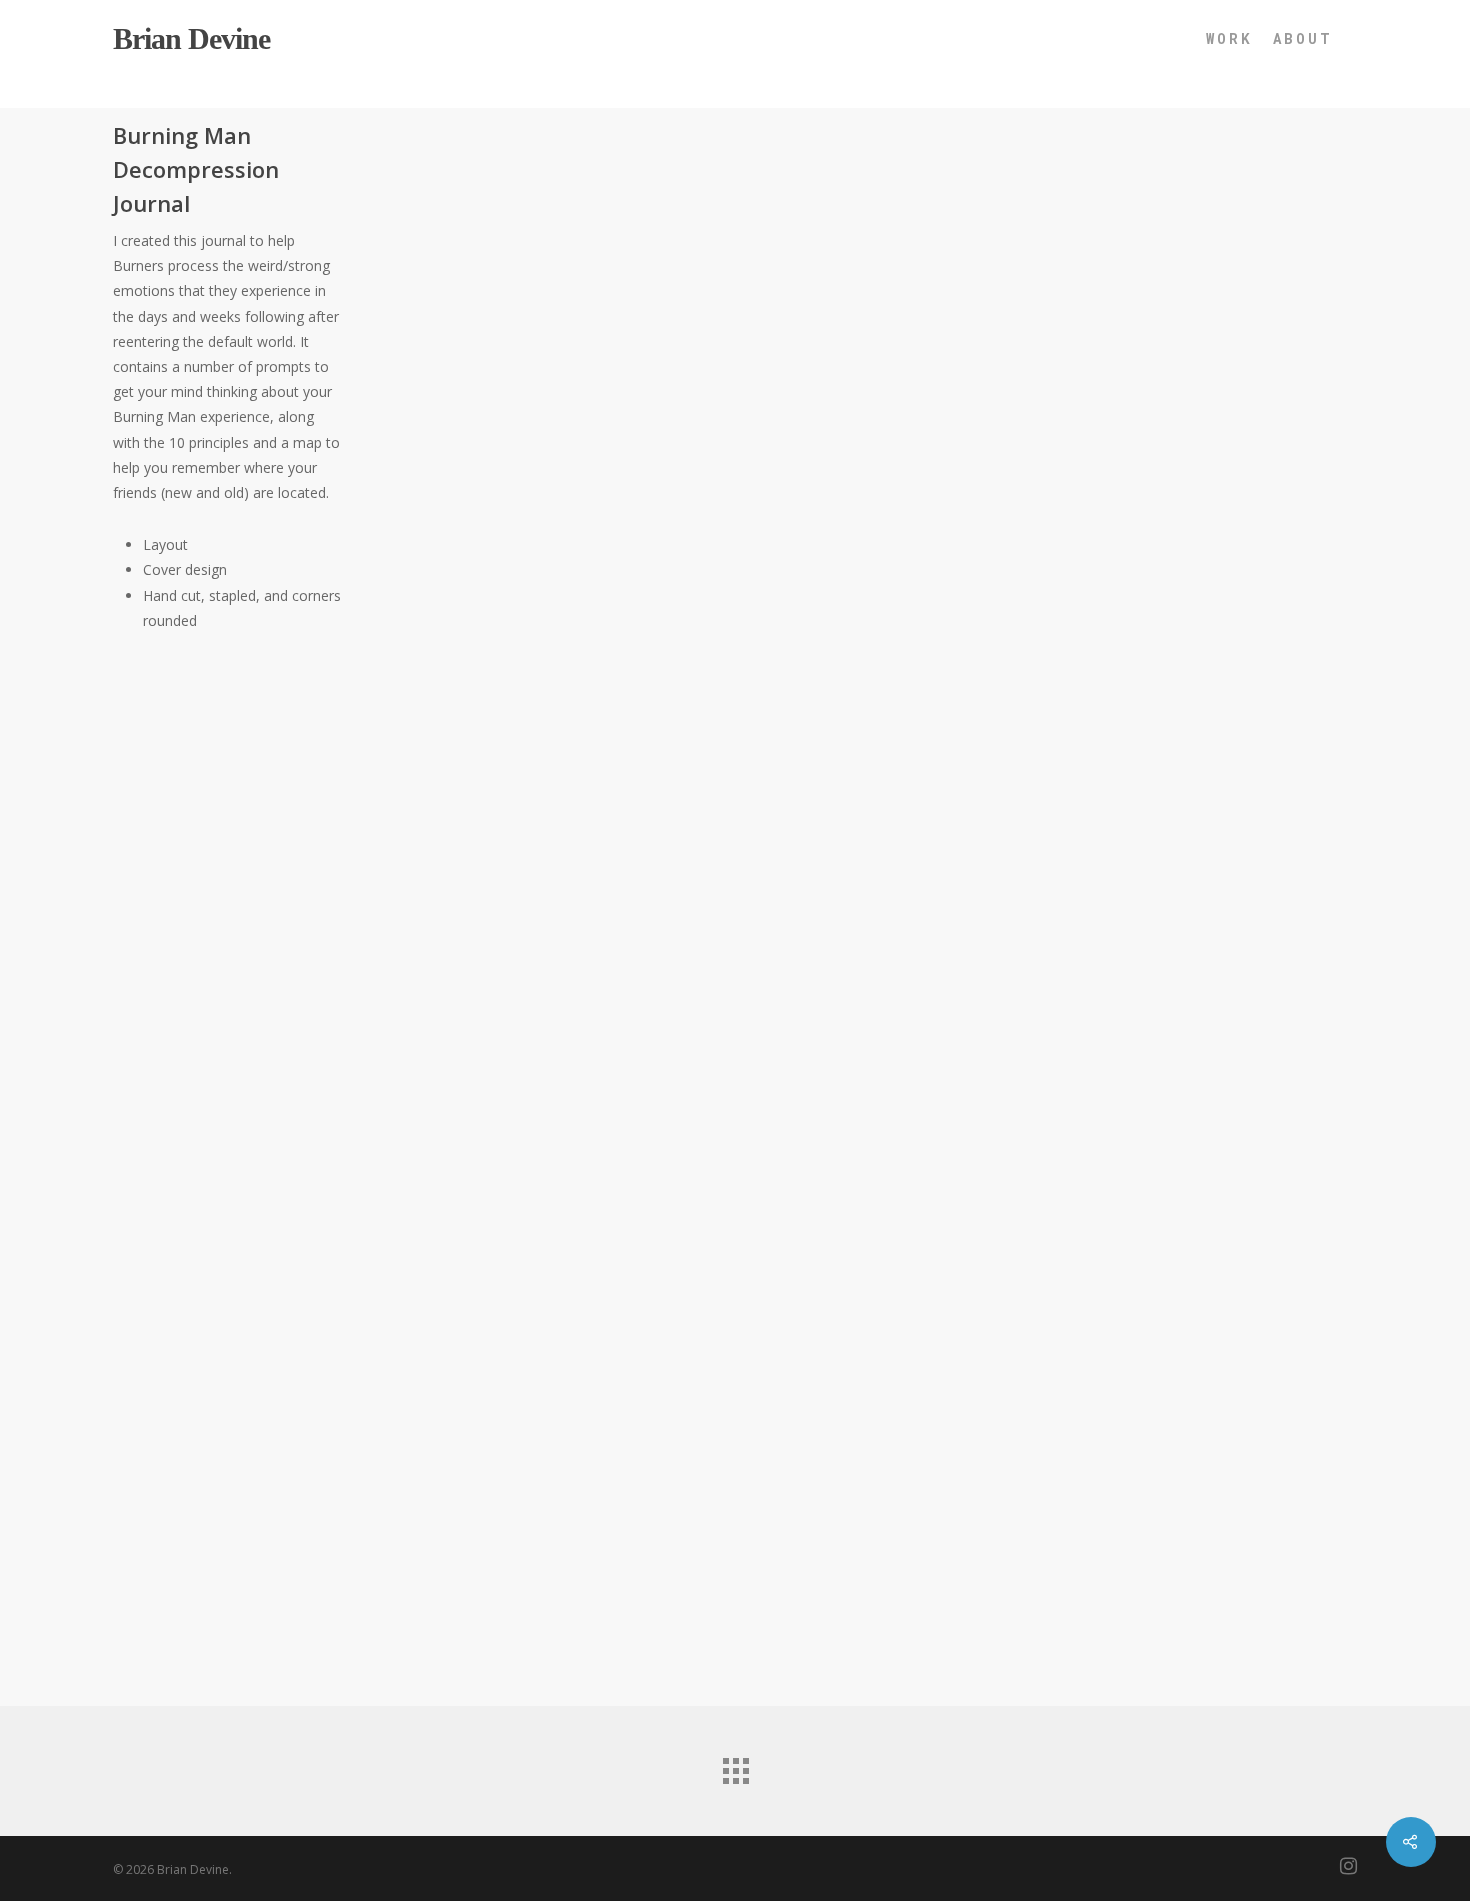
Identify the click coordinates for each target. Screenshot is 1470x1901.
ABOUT (1303, 38)
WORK (1229, 38)
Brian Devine (191, 39)
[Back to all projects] (735, 1766)
